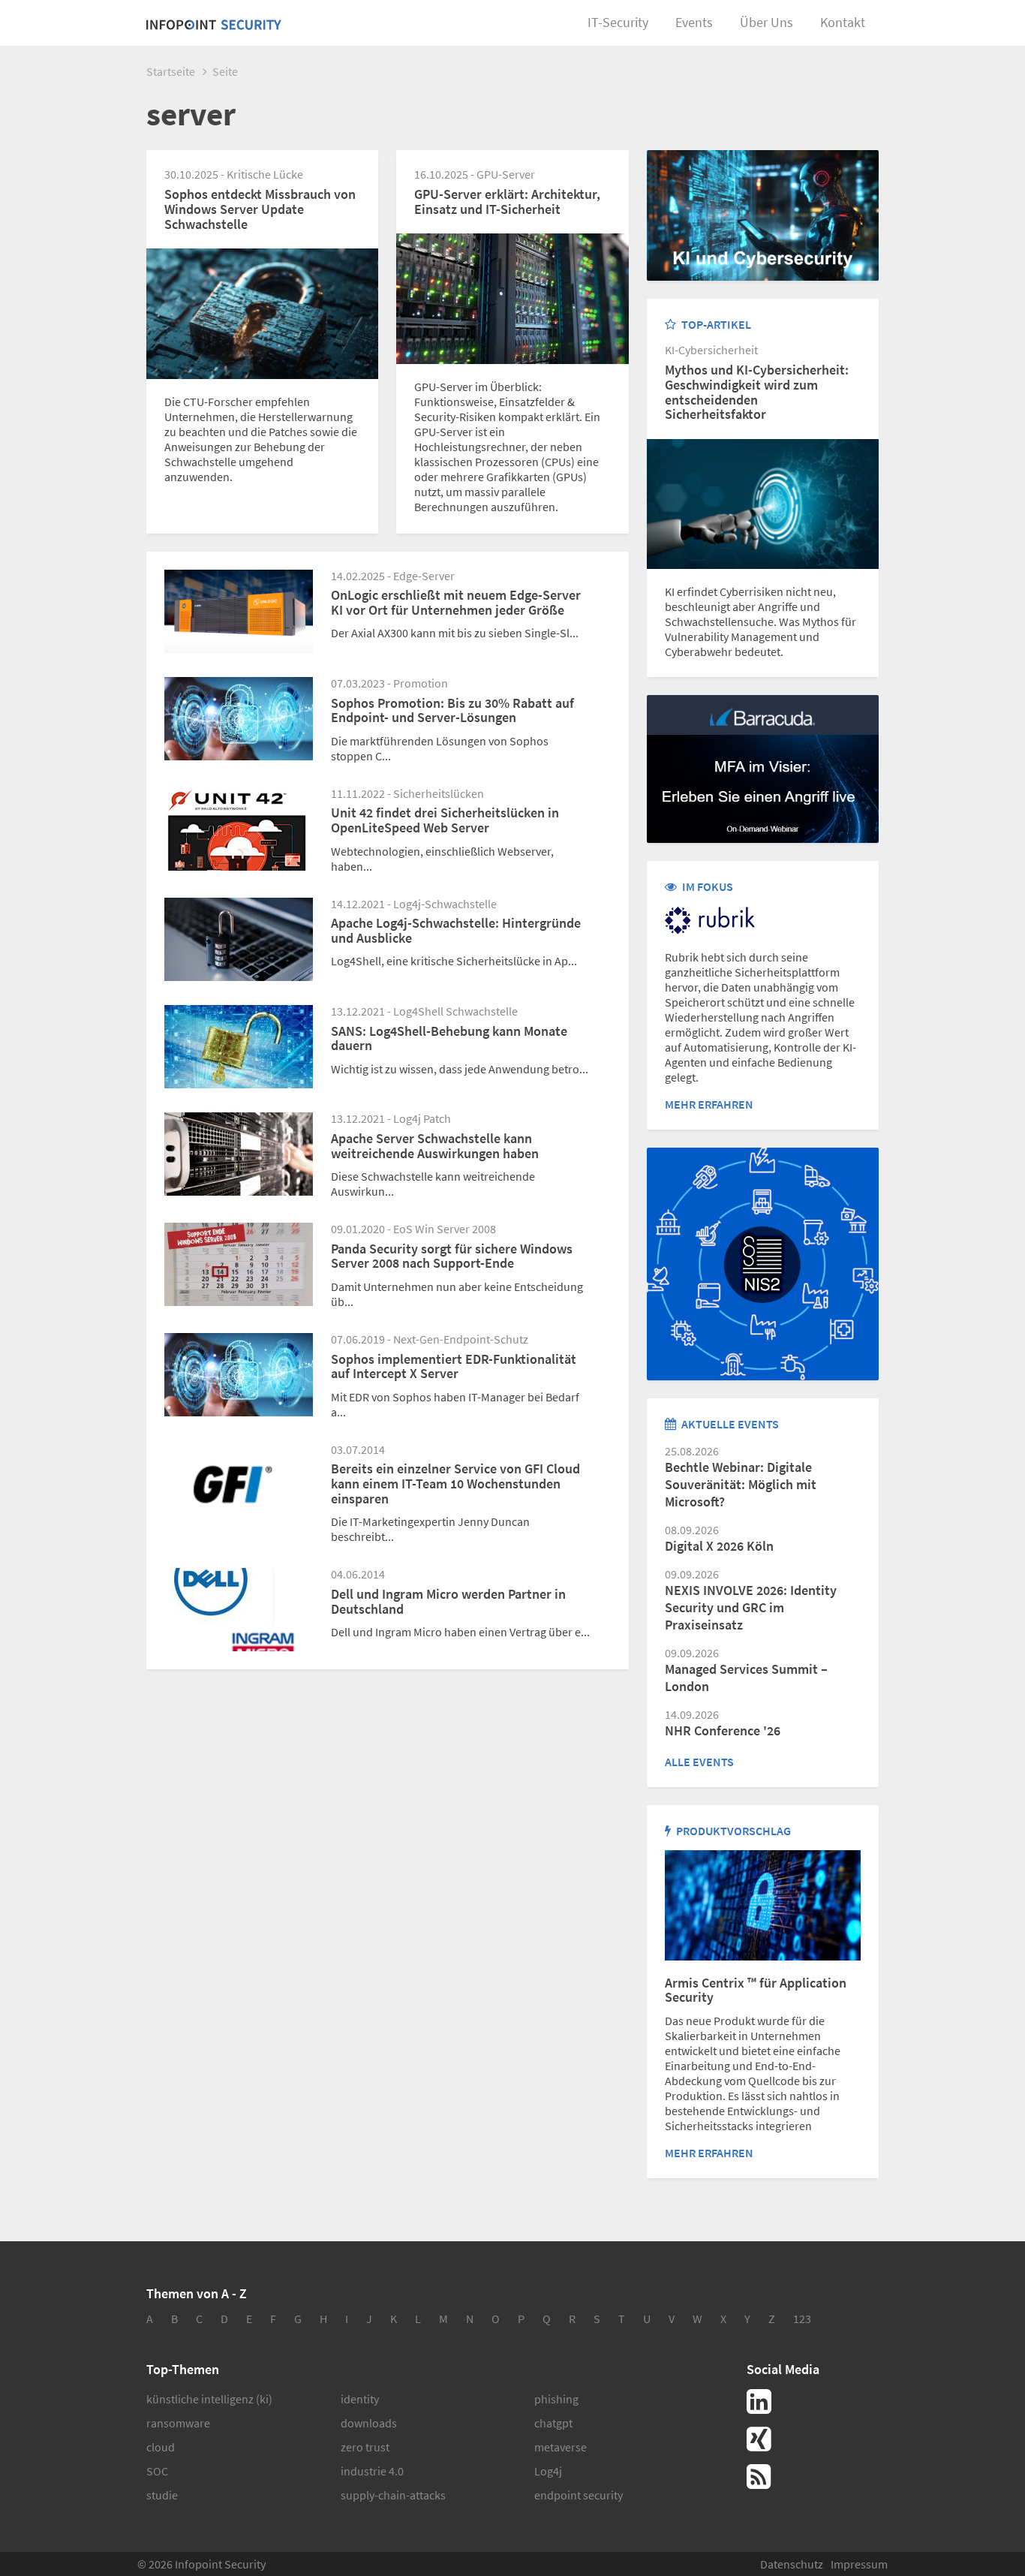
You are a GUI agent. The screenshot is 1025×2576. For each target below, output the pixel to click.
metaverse (561, 2447)
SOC (157, 2471)
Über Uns (766, 22)
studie (162, 2495)
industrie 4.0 (372, 2471)
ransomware (178, 2423)
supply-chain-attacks (393, 2495)
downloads (369, 2423)
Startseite (171, 71)
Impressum (859, 2564)
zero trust (365, 2447)
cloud (161, 2447)
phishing (556, 2399)
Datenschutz (792, 2564)
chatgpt (553, 2423)
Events (694, 22)
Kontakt (843, 22)
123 (802, 2319)
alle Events (699, 1762)
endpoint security (579, 2495)
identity (360, 2399)
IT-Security (618, 22)
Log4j (548, 2471)
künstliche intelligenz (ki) (209, 2399)
